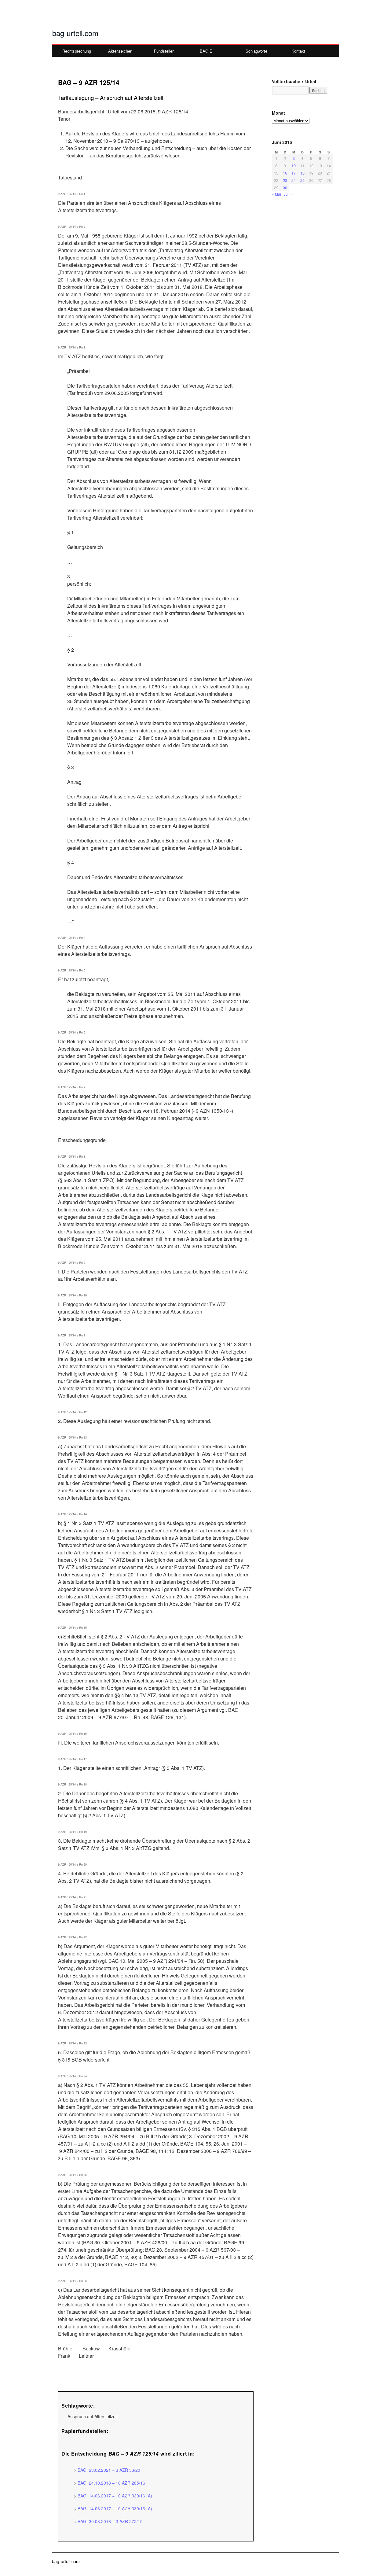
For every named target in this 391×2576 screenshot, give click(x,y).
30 (285, 188)
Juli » (288, 194)
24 (294, 180)
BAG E (206, 51)
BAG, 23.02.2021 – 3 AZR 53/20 (109, 2470)
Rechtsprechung (77, 51)
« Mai (276, 194)
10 (294, 166)
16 (285, 173)
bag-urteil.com (75, 33)
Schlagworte (256, 51)
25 (302, 180)
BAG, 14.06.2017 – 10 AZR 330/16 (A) (115, 2496)
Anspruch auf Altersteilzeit (93, 2416)
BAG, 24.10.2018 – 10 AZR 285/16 (111, 2483)
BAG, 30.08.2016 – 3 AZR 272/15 (110, 2521)
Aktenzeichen (120, 51)
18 (302, 173)
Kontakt (298, 51)
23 (285, 180)
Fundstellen (164, 51)
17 (294, 173)
